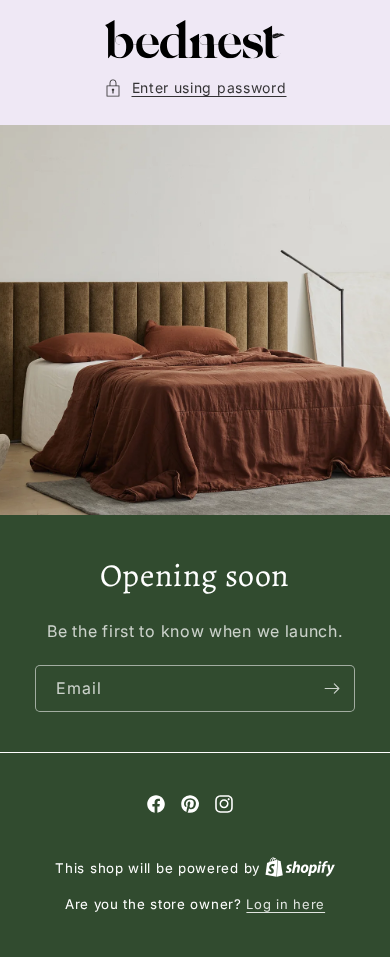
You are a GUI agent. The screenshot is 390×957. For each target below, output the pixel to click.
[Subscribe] (332, 689)
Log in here (285, 904)
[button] (195, 87)
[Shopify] (300, 868)
